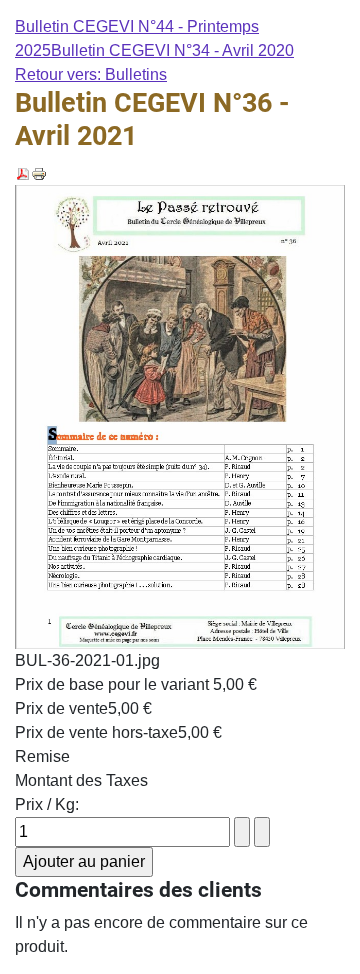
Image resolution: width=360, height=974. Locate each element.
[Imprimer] (39, 172)
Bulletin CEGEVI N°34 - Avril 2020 (172, 50)
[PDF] (23, 172)
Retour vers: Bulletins (91, 74)
